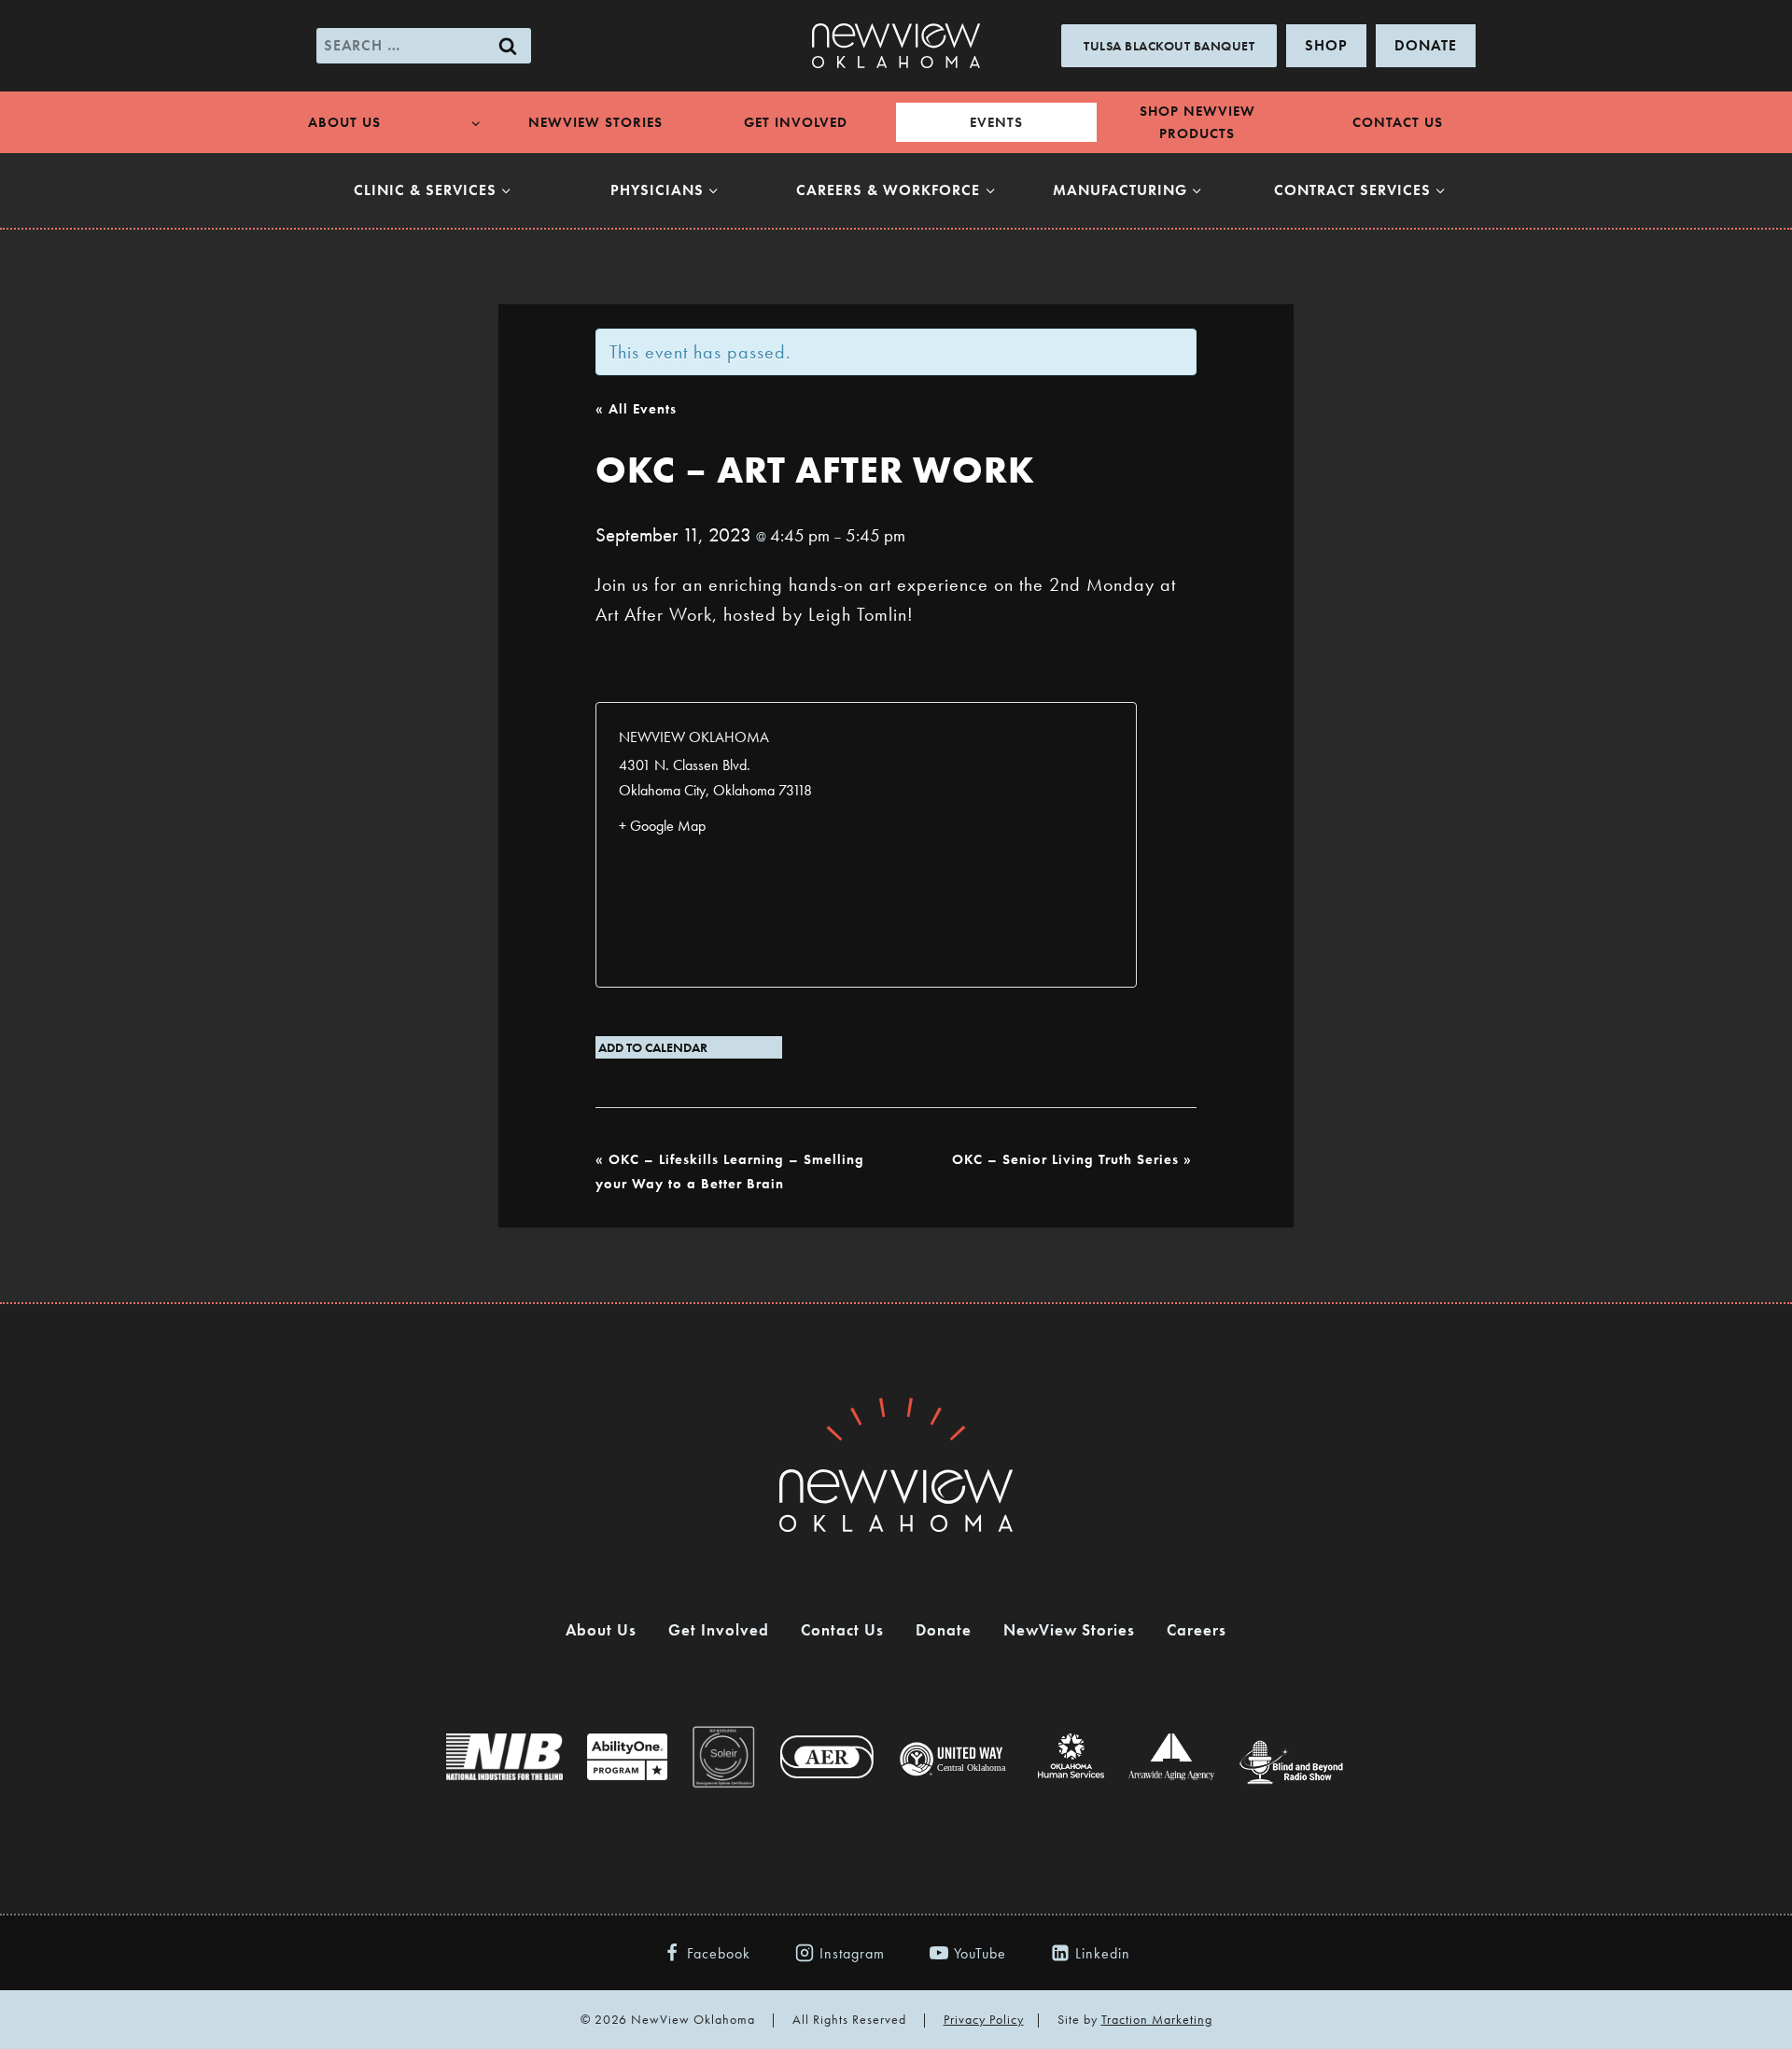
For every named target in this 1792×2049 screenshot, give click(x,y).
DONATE (1426, 45)
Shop (1326, 45)
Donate (944, 1630)
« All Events (636, 409)
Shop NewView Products (1197, 122)
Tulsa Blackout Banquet (1169, 46)
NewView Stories (595, 122)
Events (996, 122)
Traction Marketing (1157, 2019)
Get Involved (796, 122)
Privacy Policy (984, 2019)
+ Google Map (662, 826)
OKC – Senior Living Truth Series (1072, 1159)
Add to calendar (653, 1047)
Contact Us (1398, 122)
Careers (1197, 1630)
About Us (601, 1630)
